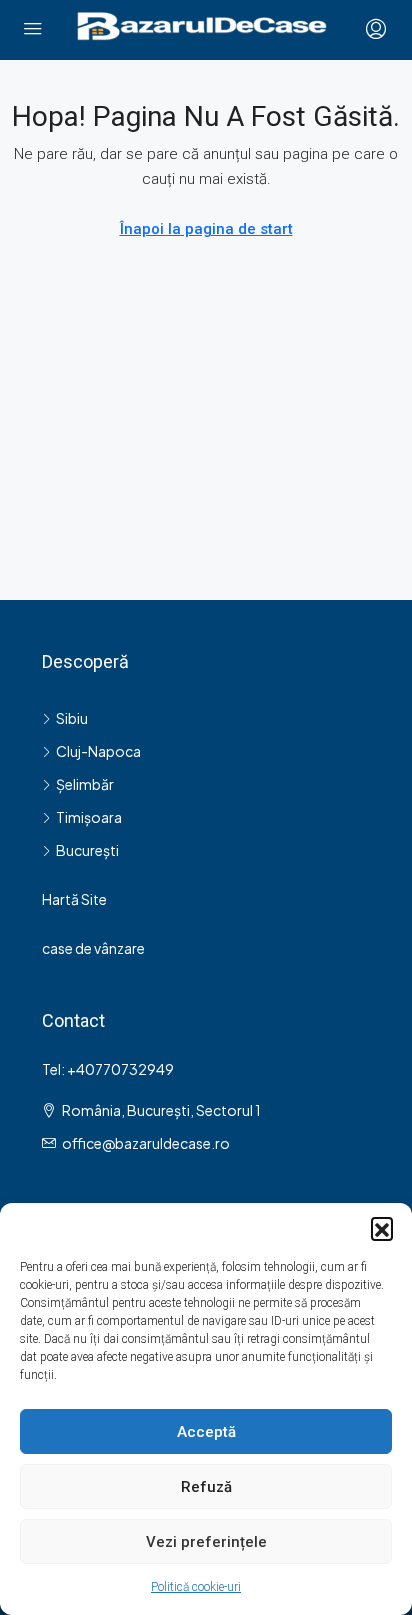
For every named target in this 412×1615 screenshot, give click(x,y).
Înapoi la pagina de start (206, 229)
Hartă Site (74, 899)
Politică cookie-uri (196, 1587)
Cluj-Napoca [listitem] (98, 751)
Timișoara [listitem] (89, 817)
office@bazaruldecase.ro (146, 1143)
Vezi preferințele (206, 1542)
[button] (382, 1228)
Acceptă (206, 1432)
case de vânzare (93, 948)
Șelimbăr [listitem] (85, 784)
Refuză (206, 1487)
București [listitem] (87, 850)
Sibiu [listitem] (72, 718)
